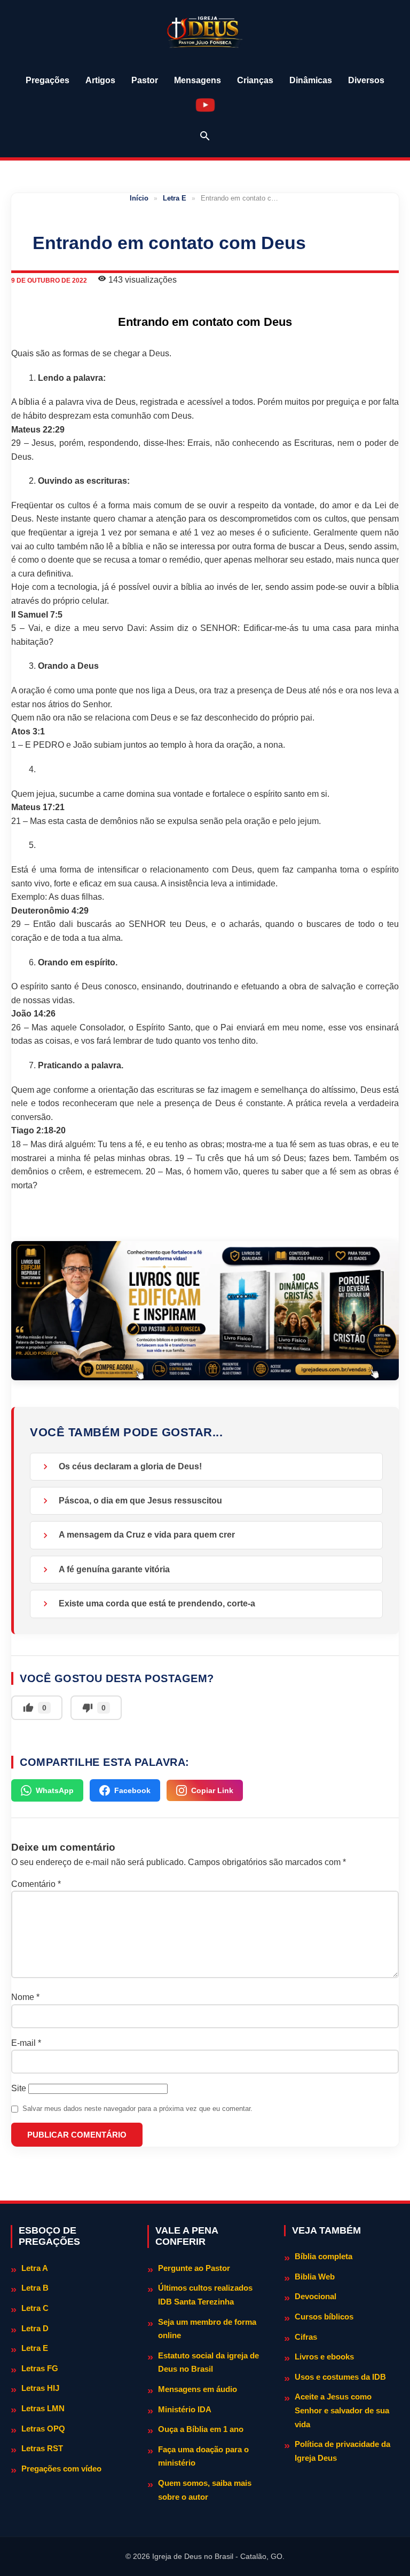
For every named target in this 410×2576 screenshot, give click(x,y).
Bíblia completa (324, 2256)
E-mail (26, 2043)
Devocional (316, 2296)
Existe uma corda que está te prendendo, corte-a (157, 1603)
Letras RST (42, 2448)
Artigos (100, 80)
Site (19, 2088)
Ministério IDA (185, 2409)
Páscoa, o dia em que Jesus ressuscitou (140, 1501)
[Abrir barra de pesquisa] (205, 136)
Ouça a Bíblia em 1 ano (201, 2429)
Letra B (35, 2288)
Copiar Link (212, 1790)
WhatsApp (55, 1790)
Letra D (35, 2328)
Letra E (175, 198)
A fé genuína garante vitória (114, 1569)
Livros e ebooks (324, 2357)
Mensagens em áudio (198, 2389)
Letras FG (40, 2368)
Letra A (35, 2268)
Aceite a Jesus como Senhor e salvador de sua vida (342, 2410)
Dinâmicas (311, 80)
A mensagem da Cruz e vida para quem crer (147, 1535)
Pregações (48, 80)
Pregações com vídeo (61, 2469)
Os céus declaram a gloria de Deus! (130, 1466)
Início (139, 198)
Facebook (132, 1790)
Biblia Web (315, 2277)
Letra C (35, 2308)
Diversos (366, 80)
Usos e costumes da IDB (340, 2377)
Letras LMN (43, 2408)
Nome (25, 1997)
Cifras (306, 2337)
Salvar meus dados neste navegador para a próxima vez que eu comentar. (137, 2109)
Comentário (36, 1884)
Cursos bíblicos (324, 2317)
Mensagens (198, 80)
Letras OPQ (43, 2429)
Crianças (255, 80)
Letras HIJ (40, 2388)
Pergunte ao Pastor (194, 2268)
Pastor (145, 80)
